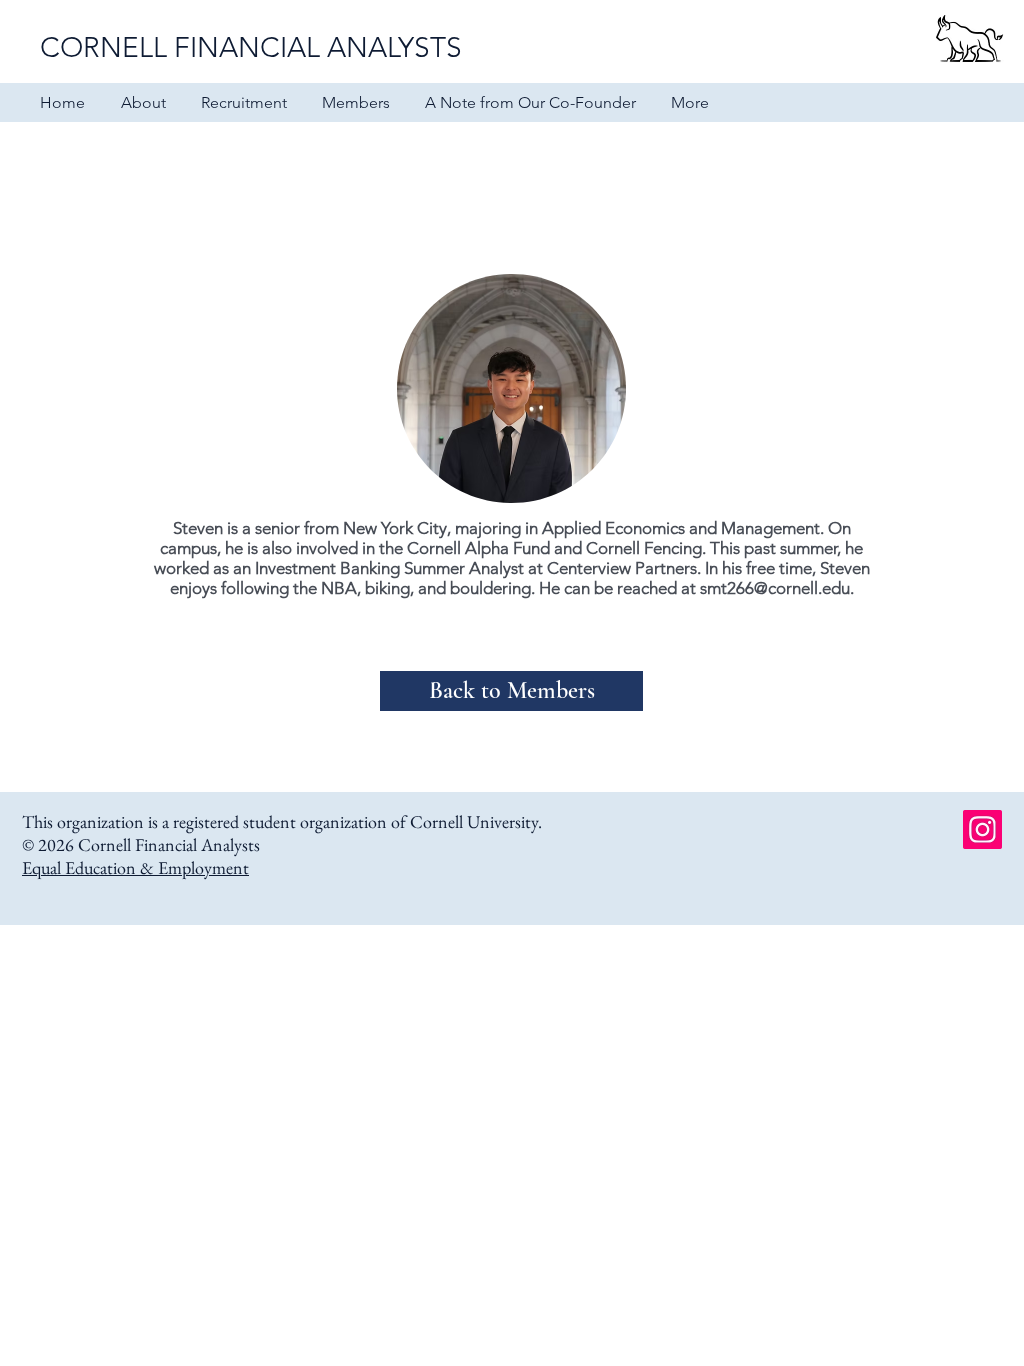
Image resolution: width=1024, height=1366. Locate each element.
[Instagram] (982, 829)
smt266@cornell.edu (775, 588)
